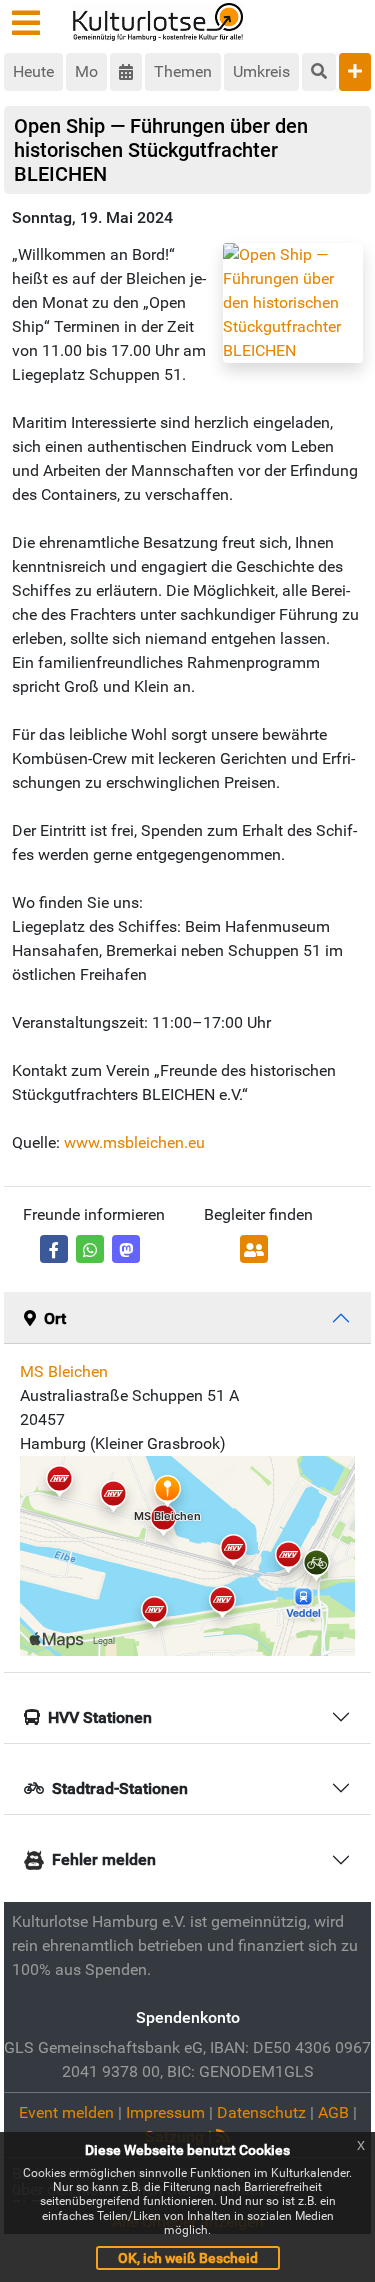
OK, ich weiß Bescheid (188, 2258)
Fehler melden (104, 1859)
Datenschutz (261, 2112)
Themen (183, 71)
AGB (333, 2112)
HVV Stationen (100, 1717)
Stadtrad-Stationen (120, 1788)
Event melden (66, 2112)
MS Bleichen (64, 1371)
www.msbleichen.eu (134, 1142)
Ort (55, 1318)
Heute (33, 71)
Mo (86, 71)
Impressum (165, 2112)
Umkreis (261, 71)
